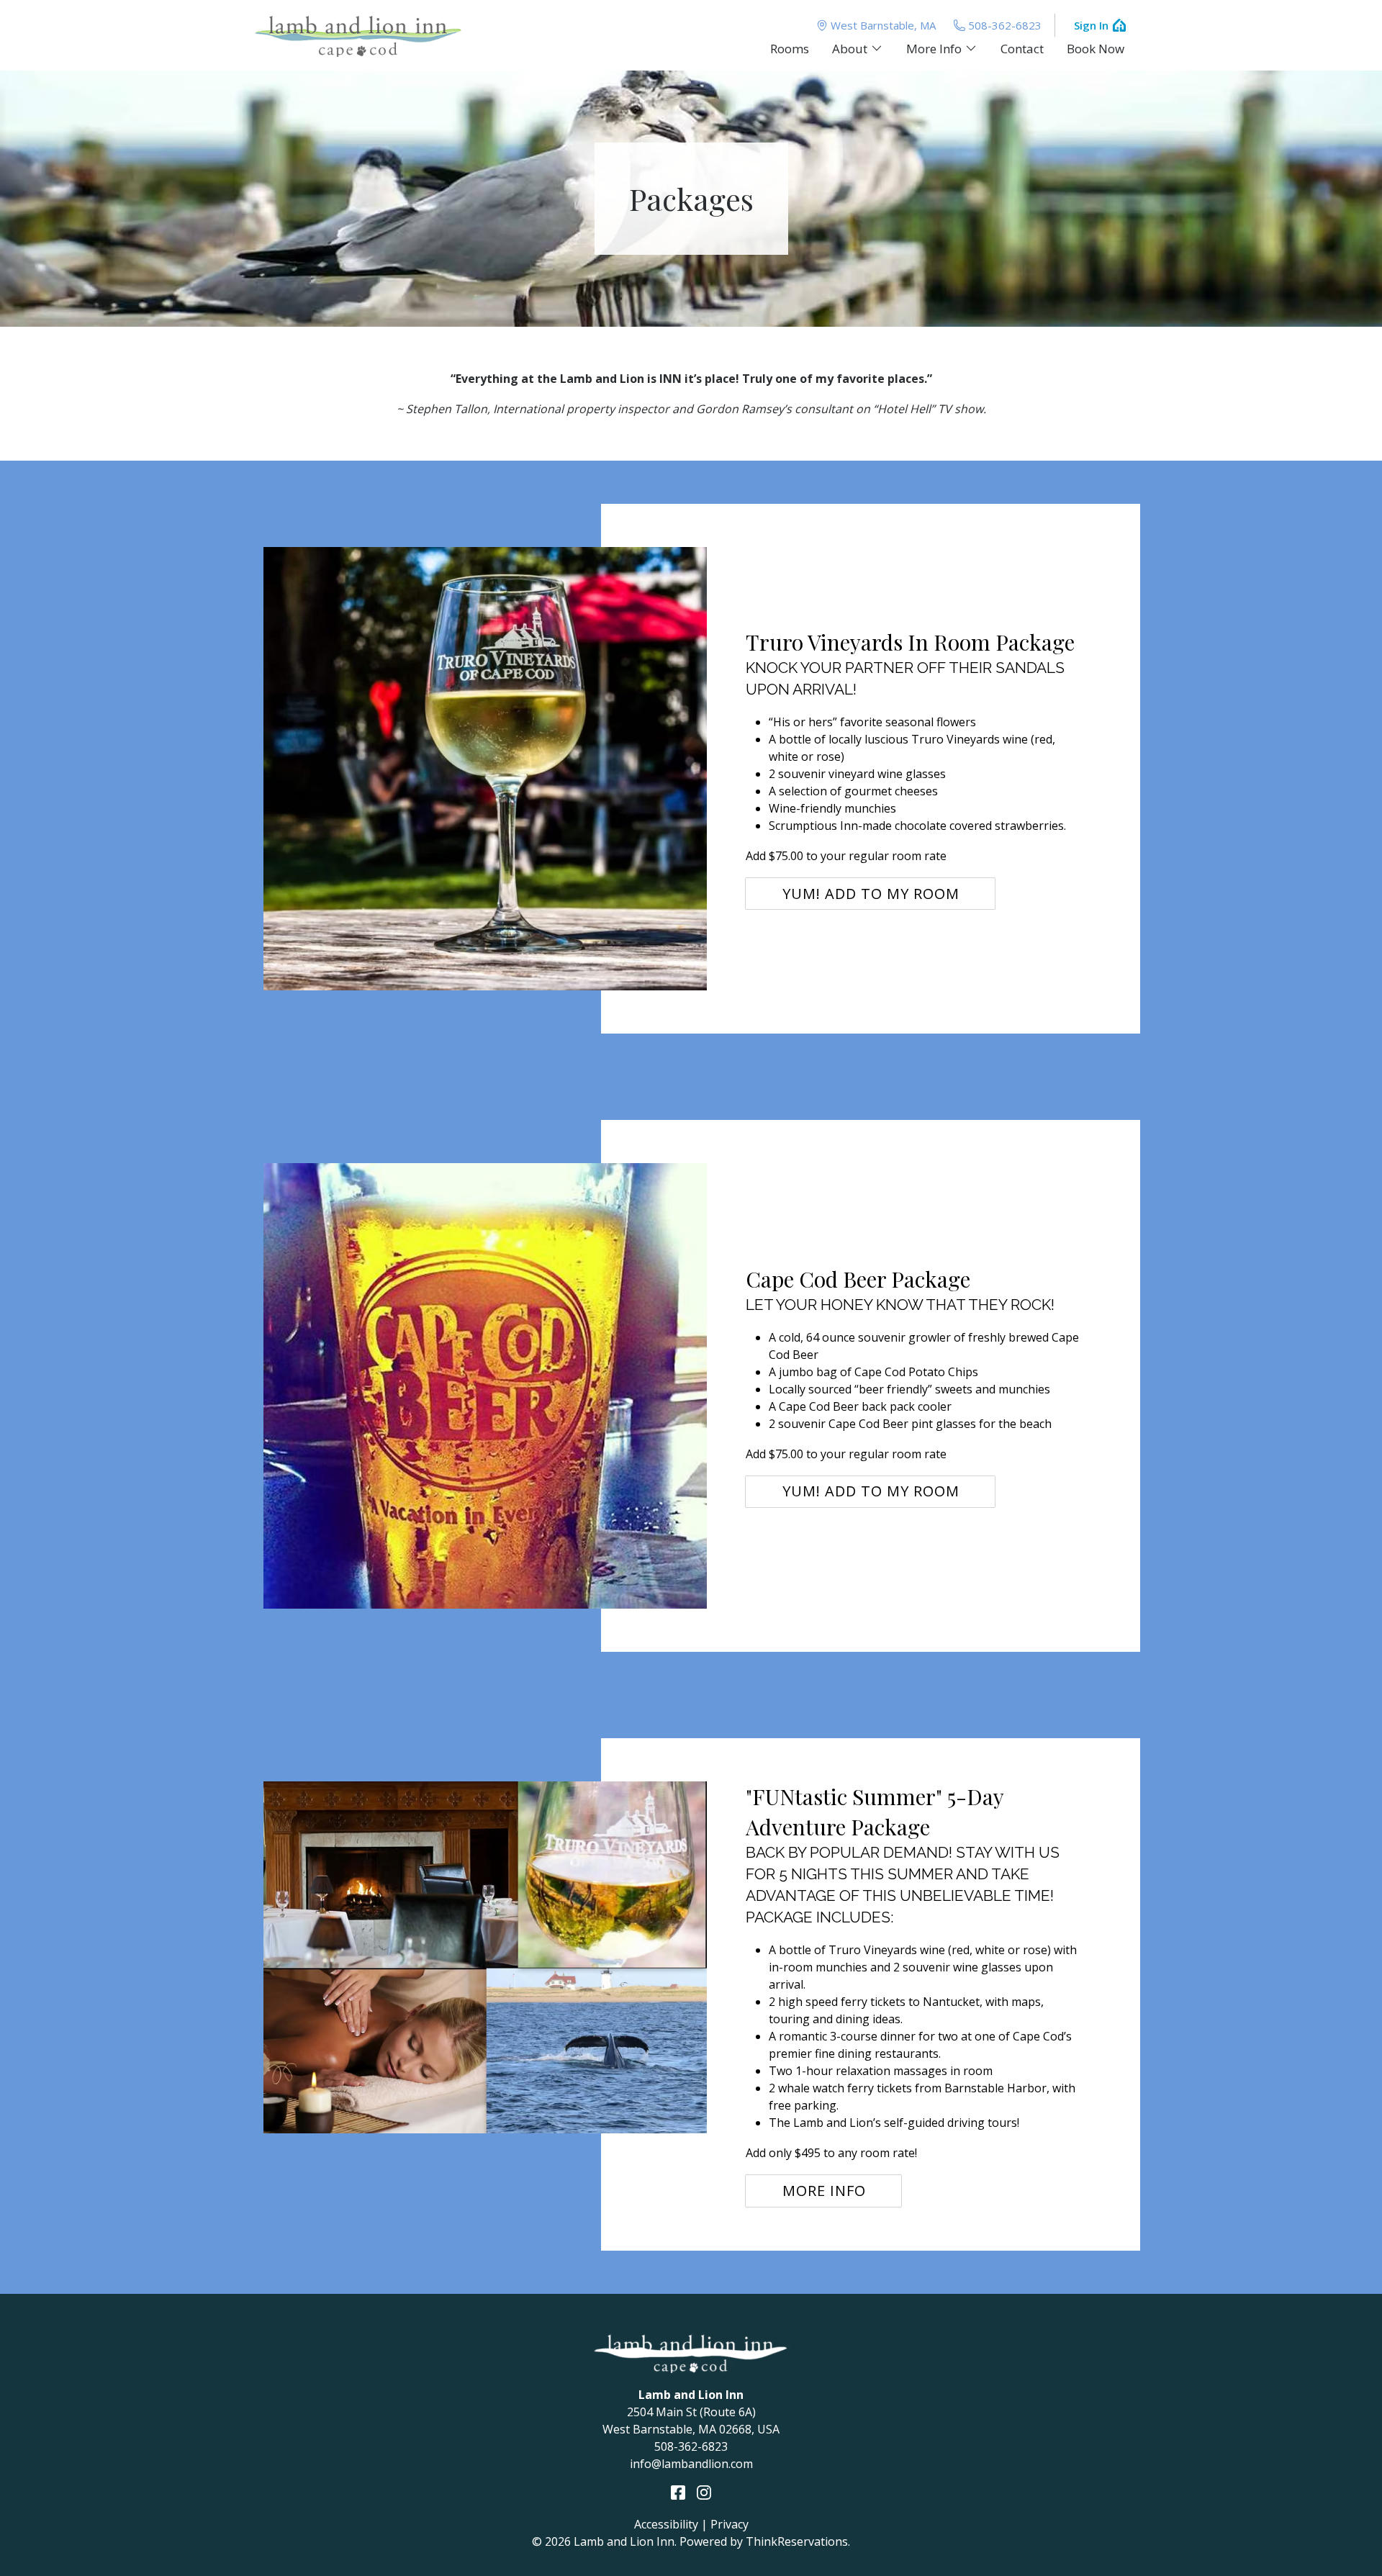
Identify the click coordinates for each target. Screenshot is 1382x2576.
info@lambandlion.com (691, 2464)
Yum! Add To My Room (871, 894)
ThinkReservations (797, 2541)
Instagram (704, 2493)
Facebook (678, 2493)
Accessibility (666, 2524)
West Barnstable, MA (883, 25)
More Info (824, 2191)
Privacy (730, 2524)
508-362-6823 (1005, 25)
